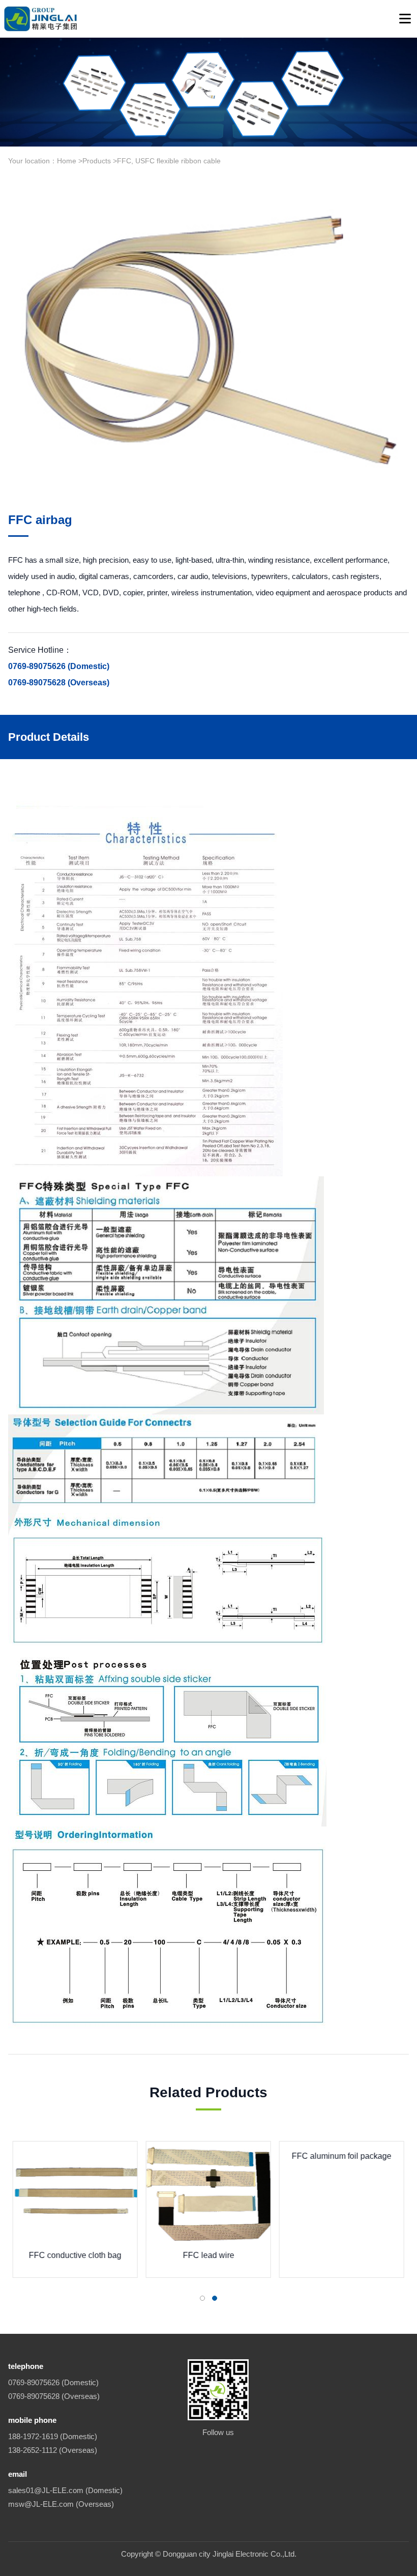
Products (97, 161)
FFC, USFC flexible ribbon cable (169, 161)
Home (67, 161)
